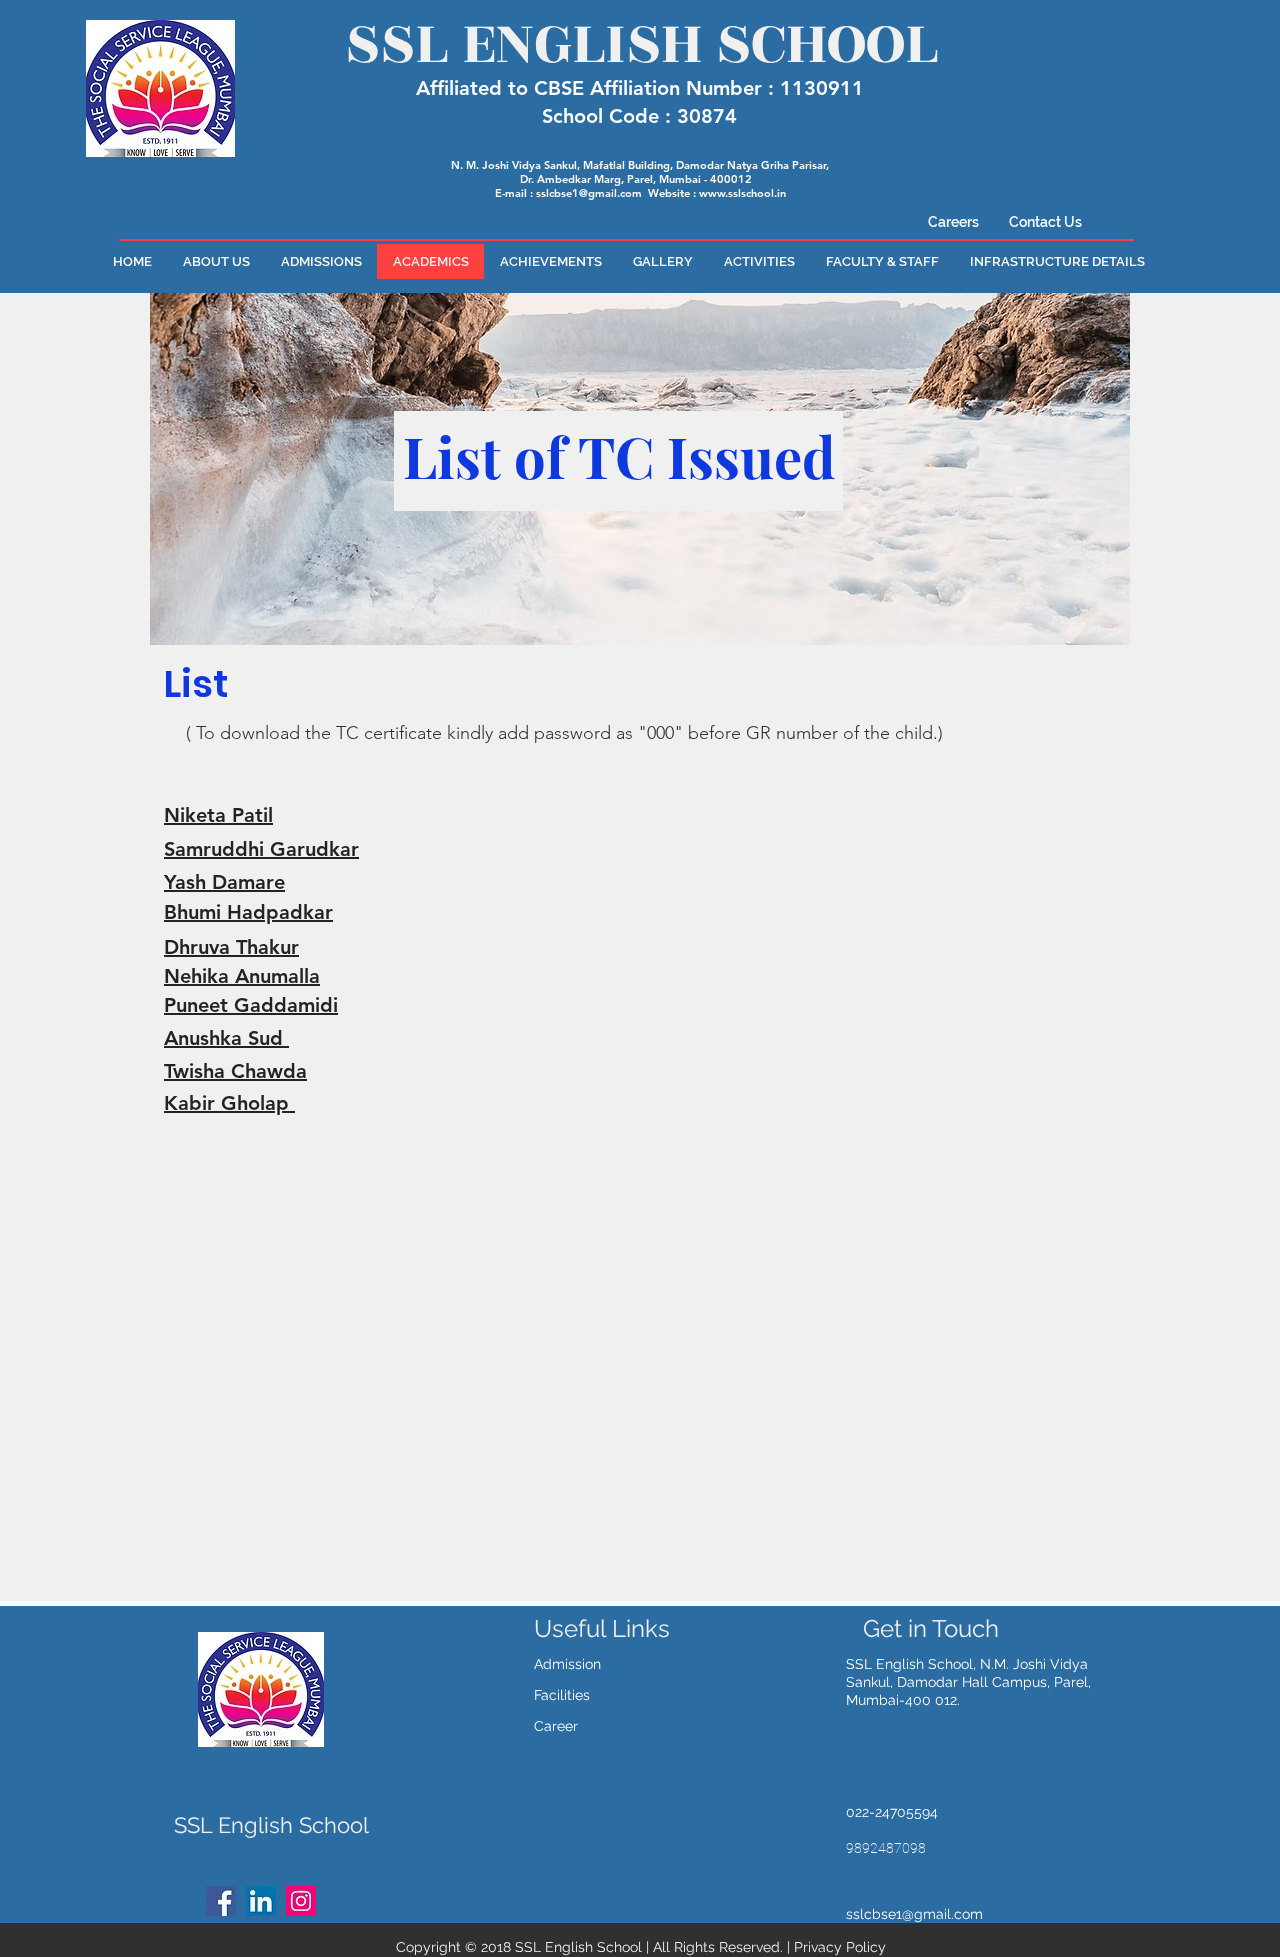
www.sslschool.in (742, 193)
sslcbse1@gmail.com (589, 193)
